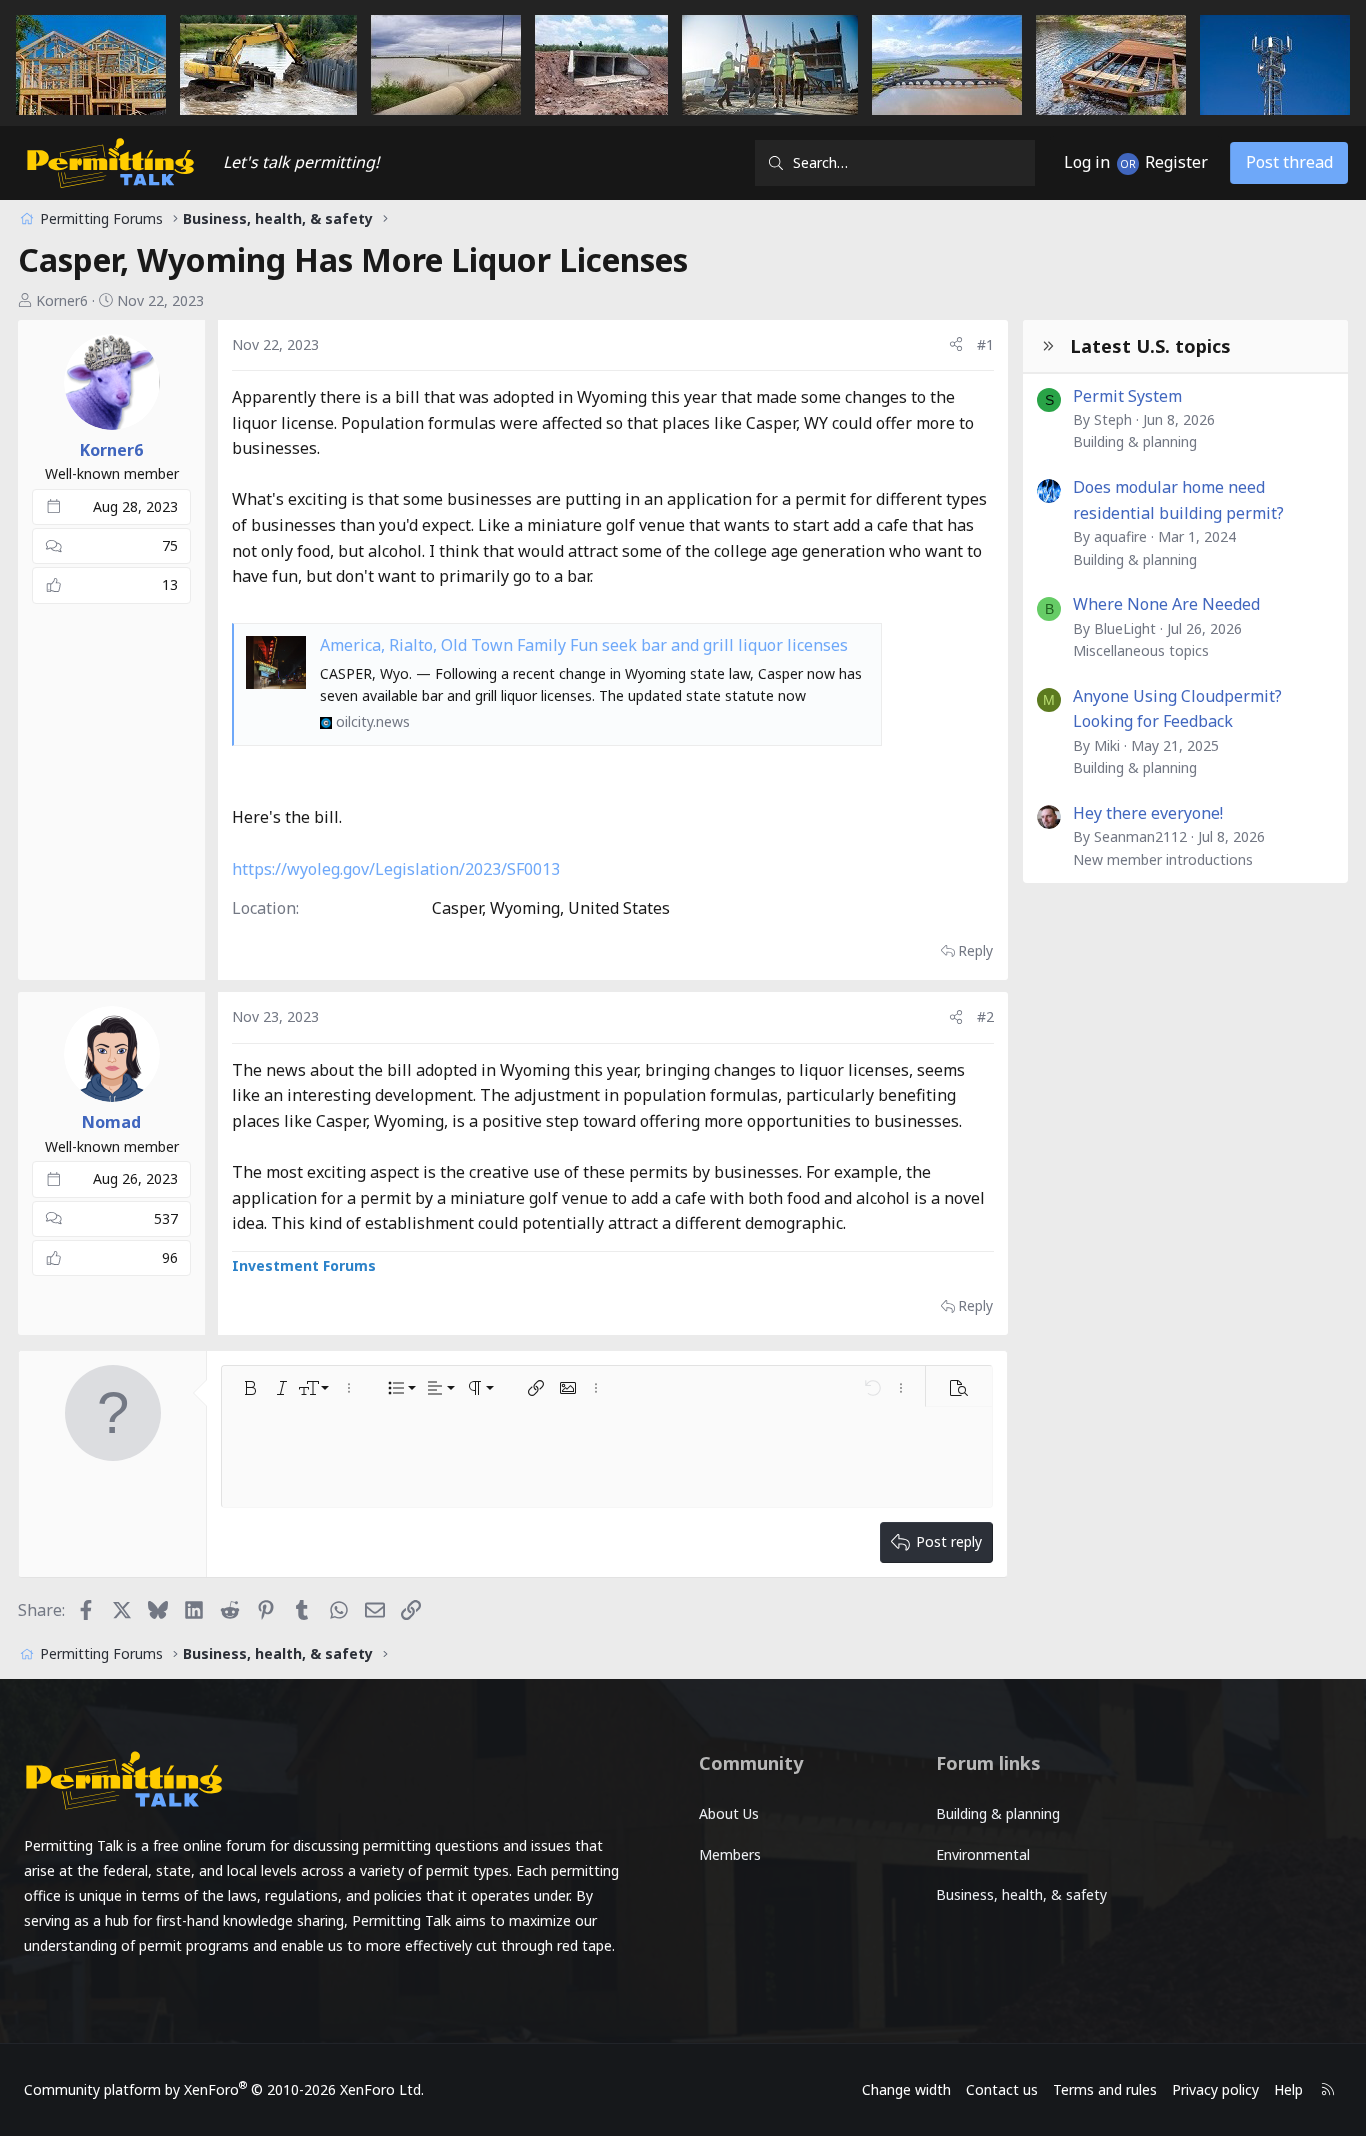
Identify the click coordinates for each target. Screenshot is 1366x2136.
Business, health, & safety (1021, 1894)
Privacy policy (1215, 2089)
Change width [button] (906, 2089)
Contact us (1002, 2089)
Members (730, 1854)
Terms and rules (1105, 2089)
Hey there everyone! (1148, 813)
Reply (975, 950)
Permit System (1127, 396)
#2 (985, 1016)
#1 (985, 344)
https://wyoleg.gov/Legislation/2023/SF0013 (396, 869)
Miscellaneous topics (1141, 650)
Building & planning (1135, 441)
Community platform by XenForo (224, 2089)
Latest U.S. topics (1150, 346)
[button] (250, 1388)
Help (1288, 2089)
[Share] (956, 345)
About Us (729, 1813)
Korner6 (62, 300)
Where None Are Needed (1166, 604)
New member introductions (1163, 859)
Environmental (983, 1854)
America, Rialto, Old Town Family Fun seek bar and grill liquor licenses (584, 645)
